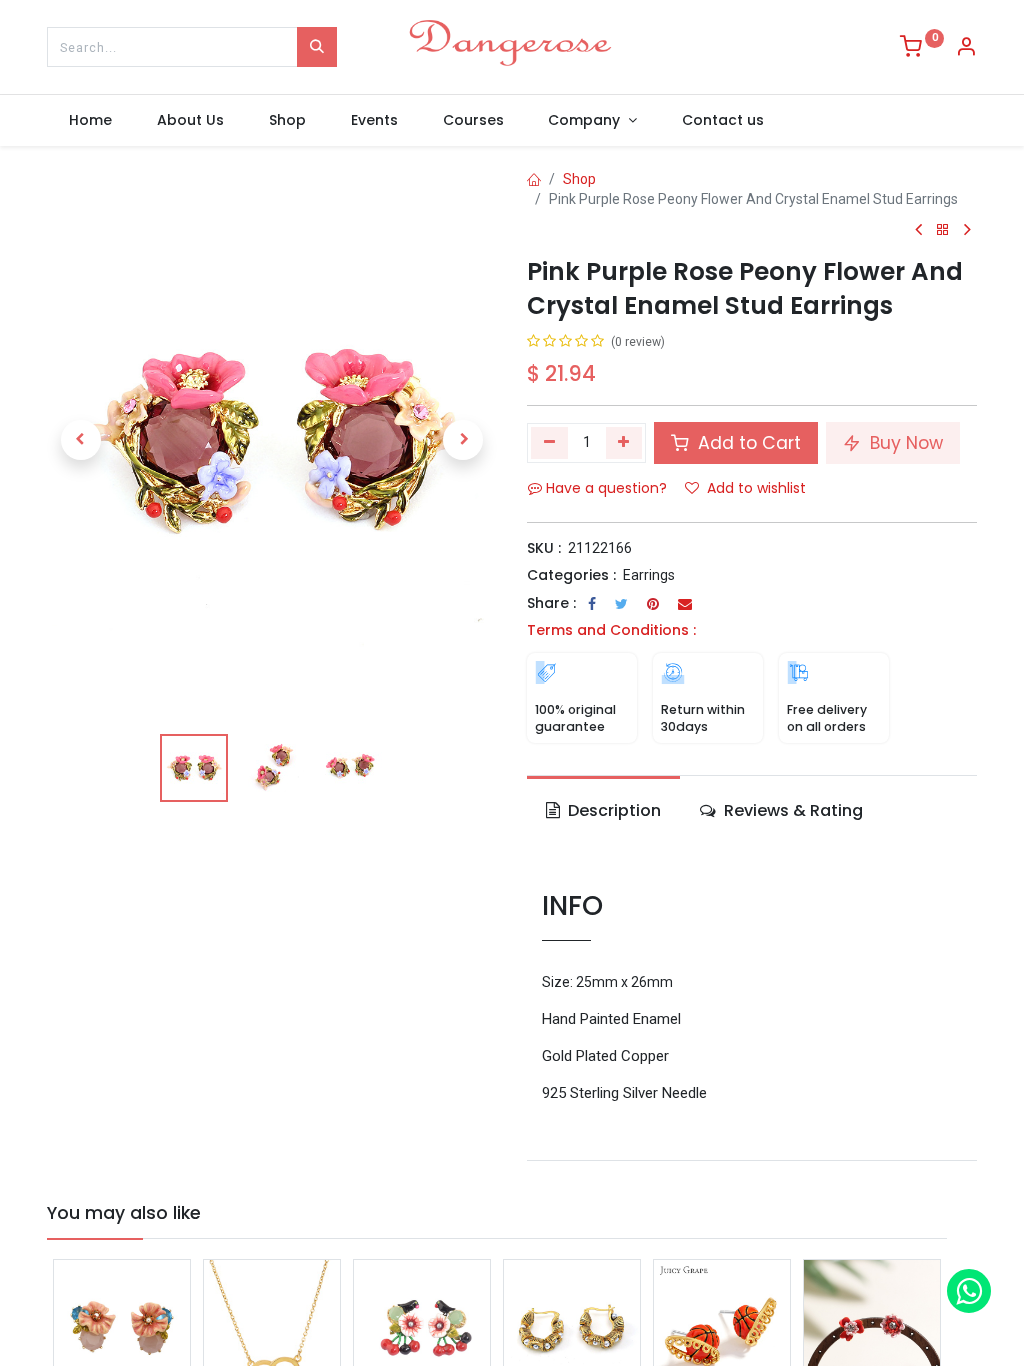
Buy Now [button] (904, 443)
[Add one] (624, 443)
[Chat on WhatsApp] (969, 1291)
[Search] (317, 47)
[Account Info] (966, 49)
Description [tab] (612, 810)
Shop (579, 179)
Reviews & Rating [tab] (791, 810)
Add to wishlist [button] (756, 488)
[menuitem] (91, 121)
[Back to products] (943, 230)
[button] (81, 440)
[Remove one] (549, 443)
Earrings (649, 575)
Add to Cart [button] (747, 443)
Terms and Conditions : (611, 630)
